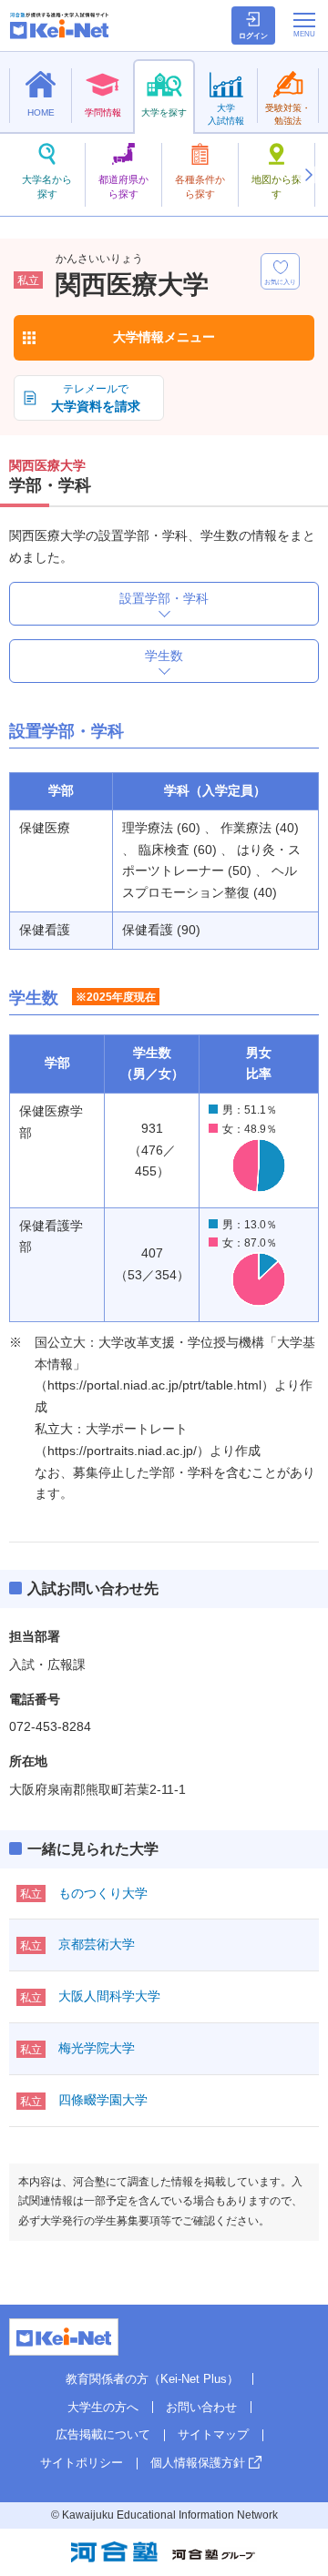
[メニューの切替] (304, 25)
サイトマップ (213, 2434)
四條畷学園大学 (103, 2100)
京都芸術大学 (97, 1944)
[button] (308, 175)
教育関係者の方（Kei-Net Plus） (152, 2379)
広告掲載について (103, 2434)
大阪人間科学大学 (109, 1996)
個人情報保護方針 (198, 2463)
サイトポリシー (82, 2463)
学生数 (164, 656)
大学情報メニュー (164, 337)
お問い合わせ (201, 2407)
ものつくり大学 (103, 1893)
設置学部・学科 (164, 598)
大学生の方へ (103, 2407)
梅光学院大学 (97, 2048)
